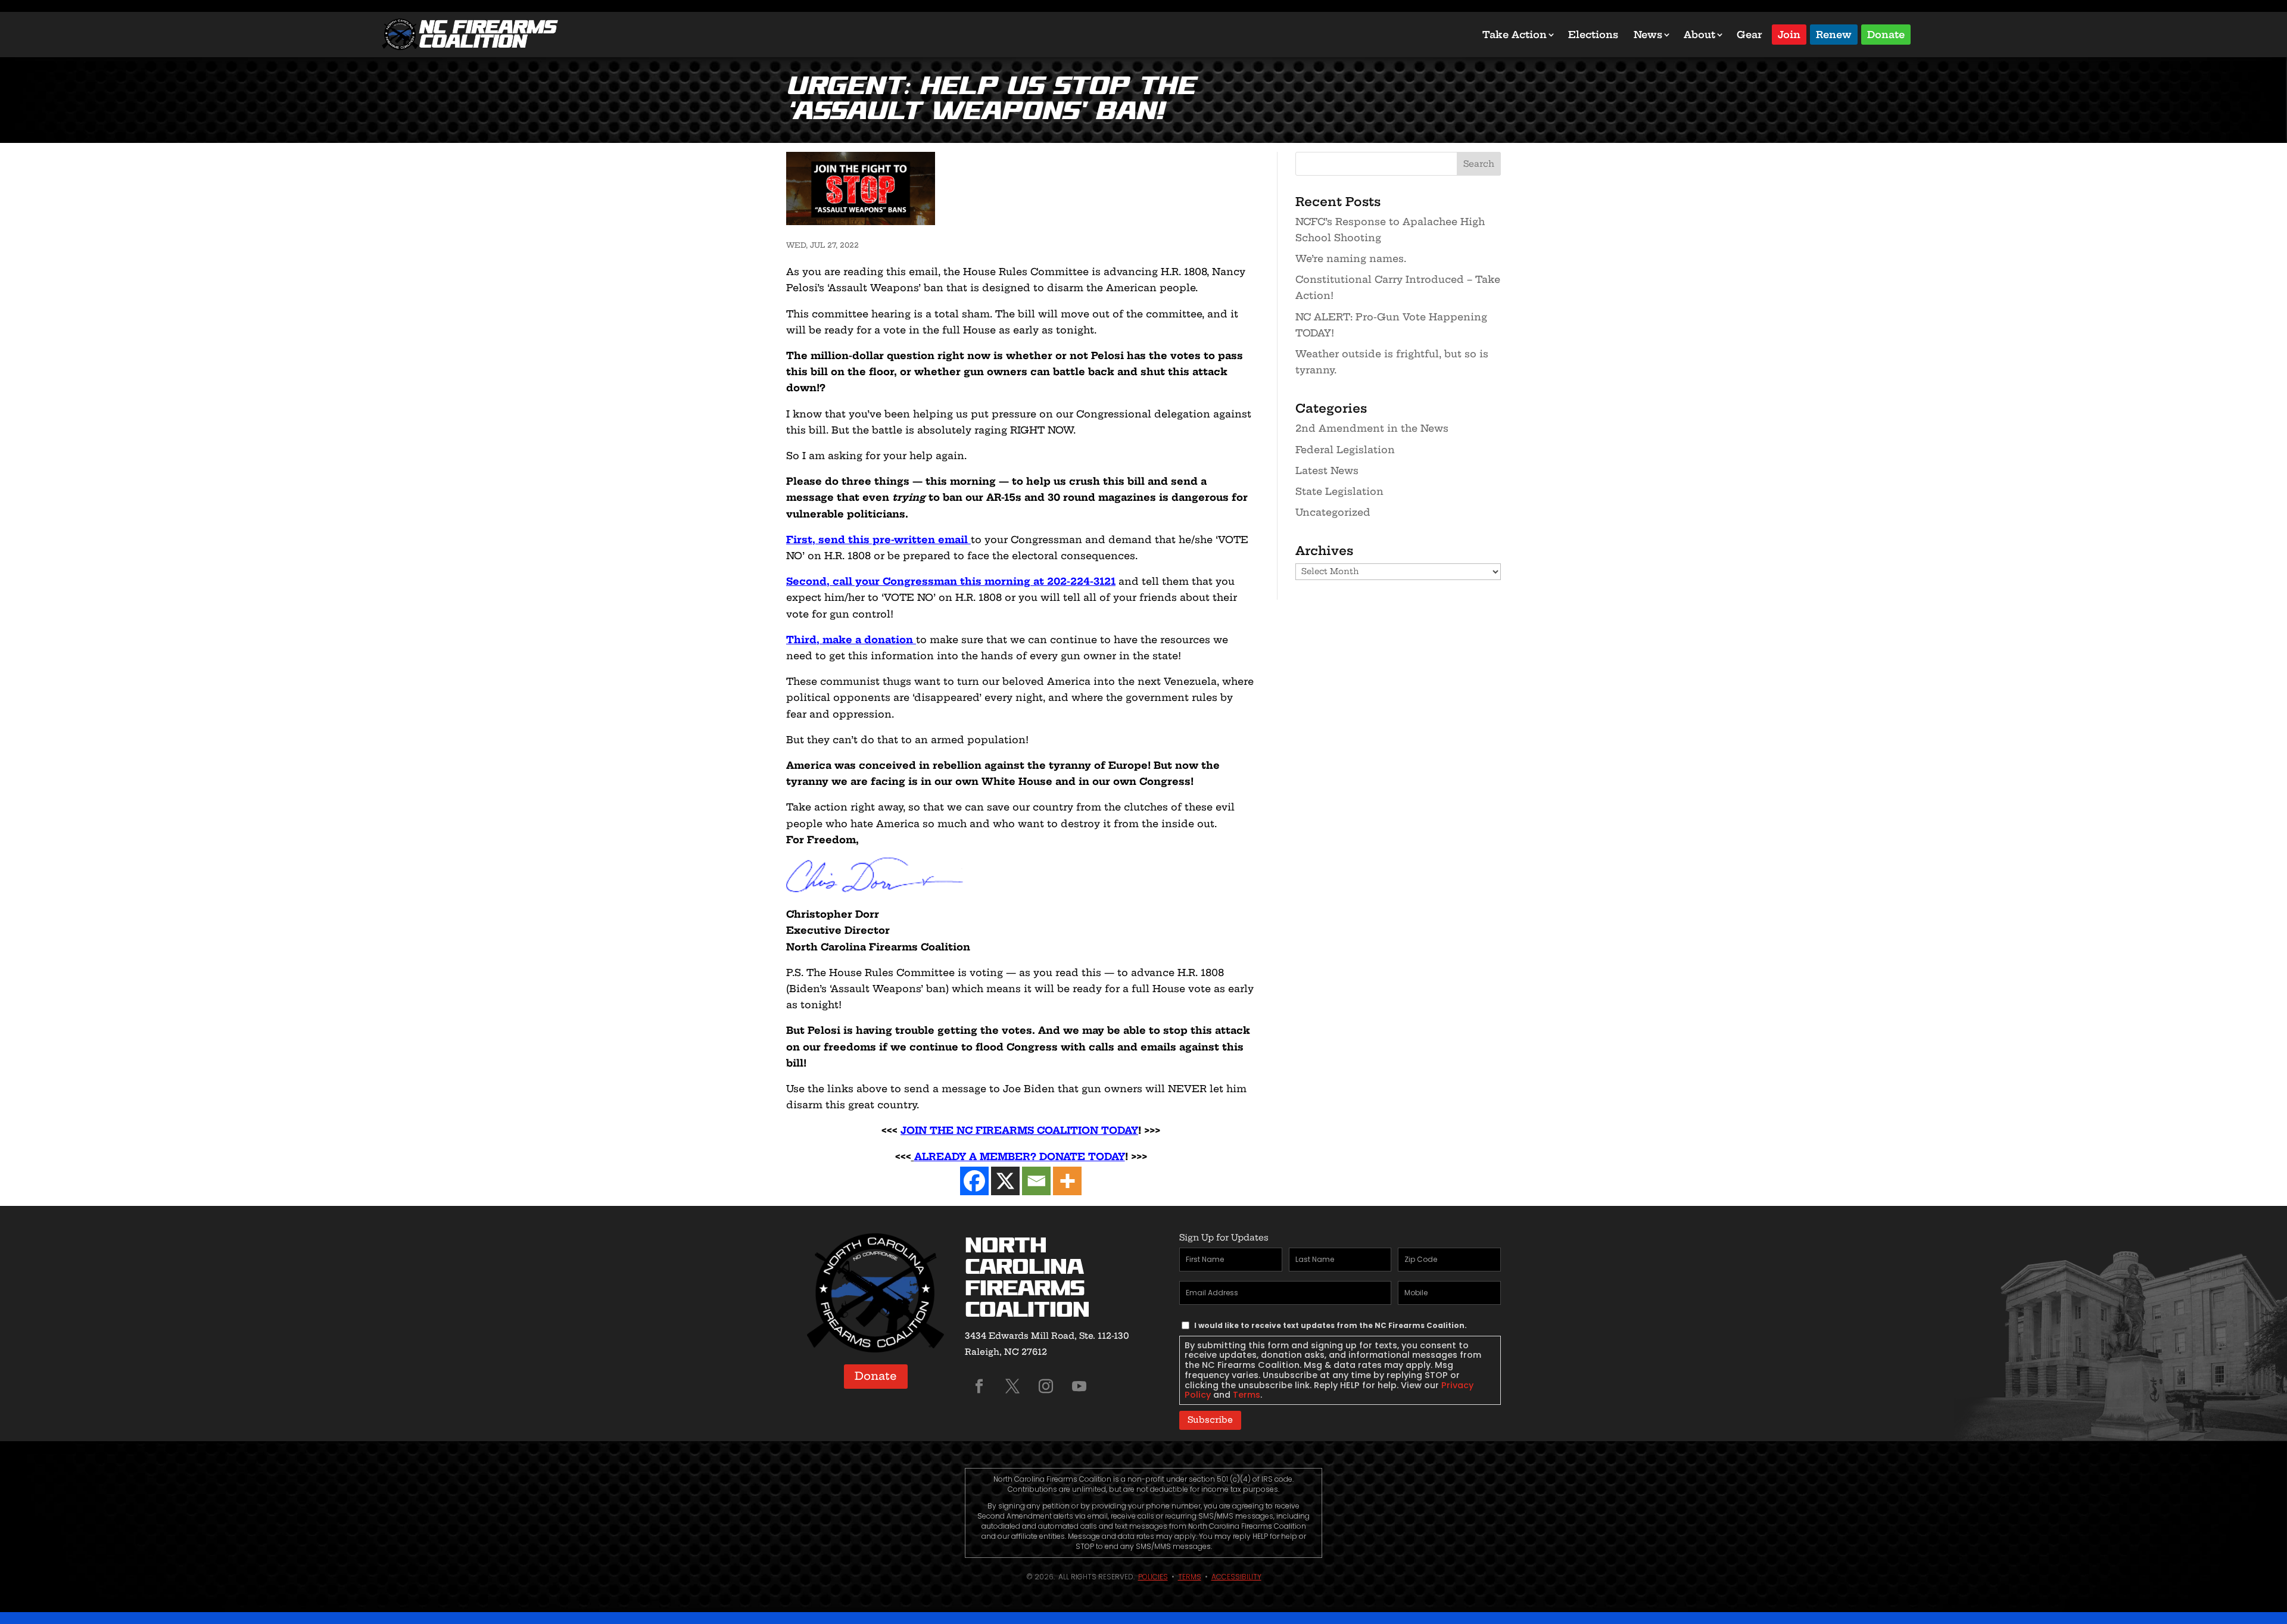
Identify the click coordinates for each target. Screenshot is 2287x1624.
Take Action (1515, 35)
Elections (1593, 35)
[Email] (1036, 1181)
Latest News (1327, 470)
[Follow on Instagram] (1046, 1386)
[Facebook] (974, 1181)
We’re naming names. (1351, 258)
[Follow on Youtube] (1079, 1386)
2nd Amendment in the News (1372, 428)
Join (1789, 34)
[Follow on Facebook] (979, 1386)
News (1648, 35)
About (1699, 35)
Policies (1153, 1577)
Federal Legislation (1345, 450)
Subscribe (1210, 1420)
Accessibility (1236, 1577)
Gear (1749, 35)
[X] (1005, 1181)
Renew (1834, 34)
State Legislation (1339, 491)
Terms (1247, 1395)
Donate (1886, 34)
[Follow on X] (1012, 1386)
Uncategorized (1333, 512)
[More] (1067, 1181)
